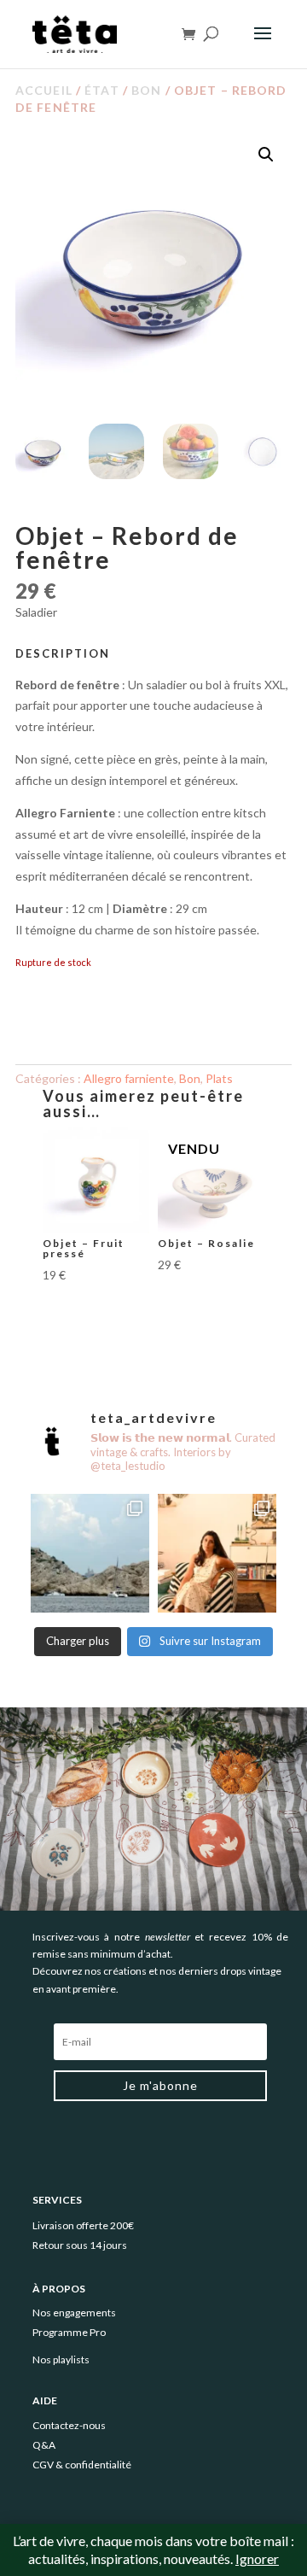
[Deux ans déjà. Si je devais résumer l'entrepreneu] (217, 1553)
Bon (146, 90)
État (101, 90)
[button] (266, 155)
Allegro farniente (129, 1078)
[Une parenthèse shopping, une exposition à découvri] (90, 1553)
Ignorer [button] (257, 2558)
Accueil (44, 90)
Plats (219, 1078)
